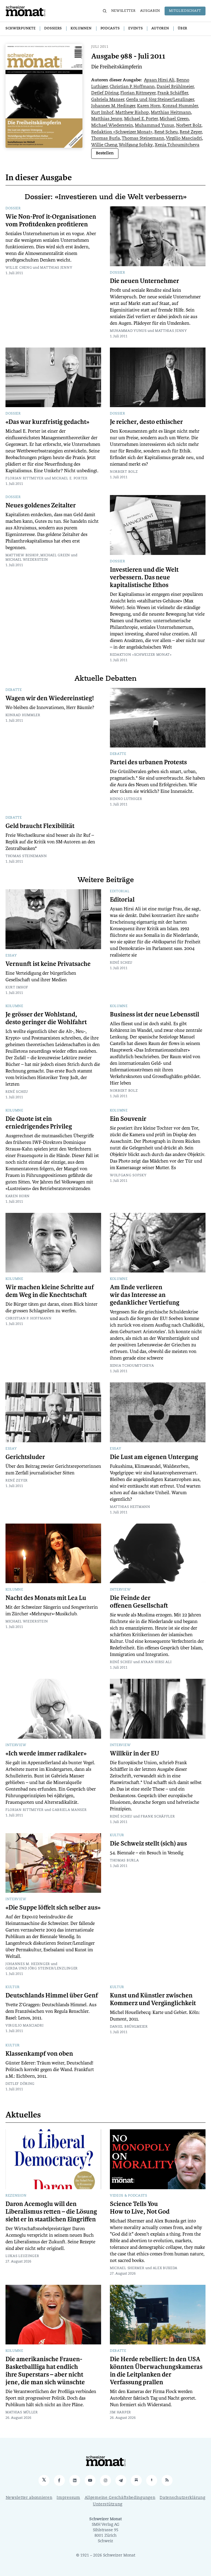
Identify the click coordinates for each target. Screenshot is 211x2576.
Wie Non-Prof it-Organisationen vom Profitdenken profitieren (51, 221)
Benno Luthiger (126, 799)
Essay (11, 956)
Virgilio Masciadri (184, 139)
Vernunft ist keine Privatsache (48, 964)
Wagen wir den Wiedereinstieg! (50, 698)
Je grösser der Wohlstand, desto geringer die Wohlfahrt (46, 1018)
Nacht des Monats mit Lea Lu (46, 1598)
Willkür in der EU (135, 1754)
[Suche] (105, 11)
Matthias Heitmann (171, 113)
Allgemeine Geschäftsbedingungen (120, 2498)
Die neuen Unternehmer (145, 281)
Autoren (160, 29)
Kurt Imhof (102, 113)
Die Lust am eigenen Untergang (154, 1457)
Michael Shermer (127, 2268)
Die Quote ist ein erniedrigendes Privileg (39, 1123)
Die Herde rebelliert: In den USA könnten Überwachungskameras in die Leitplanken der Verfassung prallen (156, 2371)
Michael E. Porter (141, 119)
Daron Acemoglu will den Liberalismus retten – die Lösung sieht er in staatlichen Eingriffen (51, 2212)
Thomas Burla (106, 139)
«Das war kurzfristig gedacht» (47, 422)
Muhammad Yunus (155, 126)
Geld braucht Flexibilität (40, 826)
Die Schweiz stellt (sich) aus (148, 1844)
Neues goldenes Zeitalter (41, 505)
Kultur (117, 1835)
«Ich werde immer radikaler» (46, 1754)
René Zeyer (191, 132)
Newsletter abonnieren (29, 2498)
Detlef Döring (105, 93)
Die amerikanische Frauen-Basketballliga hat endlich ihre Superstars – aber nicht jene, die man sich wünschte (45, 2371)
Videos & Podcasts (129, 2196)
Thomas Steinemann (143, 139)
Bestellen (105, 153)
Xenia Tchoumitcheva (177, 145)
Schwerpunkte (20, 29)
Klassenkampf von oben (39, 2054)
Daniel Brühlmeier (175, 87)
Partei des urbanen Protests (148, 762)
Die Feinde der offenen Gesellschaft (139, 1602)
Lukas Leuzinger (22, 2256)
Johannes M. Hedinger (113, 106)
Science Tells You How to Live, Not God (140, 2208)
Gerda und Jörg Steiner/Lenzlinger (160, 100)
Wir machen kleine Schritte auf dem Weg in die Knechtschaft (50, 1291)
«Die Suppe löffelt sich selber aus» (53, 1908)
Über (183, 29)
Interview (120, 1590)
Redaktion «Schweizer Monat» (122, 132)
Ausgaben (150, 11)
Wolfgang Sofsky (136, 145)
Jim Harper (120, 2413)
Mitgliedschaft (185, 11)
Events (135, 29)
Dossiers (53, 29)
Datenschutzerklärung (182, 2498)
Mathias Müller (22, 2413)
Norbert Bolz (189, 126)
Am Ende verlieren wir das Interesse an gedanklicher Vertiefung (145, 1295)
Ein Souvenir (128, 1119)
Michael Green (174, 119)
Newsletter (123, 11)
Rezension (16, 2196)
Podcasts (110, 29)
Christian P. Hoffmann (132, 87)
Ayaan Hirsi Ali (159, 80)
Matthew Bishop (132, 113)
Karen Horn (149, 106)
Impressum (68, 2498)
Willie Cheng (104, 145)
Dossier (13, 209)
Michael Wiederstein (112, 126)
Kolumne (14, 1006)
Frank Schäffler (173, 93)
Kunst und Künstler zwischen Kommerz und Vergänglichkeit (153, 1999)
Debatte (14, 690)
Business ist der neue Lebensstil (155, 1015)
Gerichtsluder (25, 1457)
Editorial (120, 891)
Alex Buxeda (165, 2268)
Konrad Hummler (180, 106)
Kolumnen (81, 29)
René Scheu (166, 132)
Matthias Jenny (107, 119)
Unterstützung (108, 2504)
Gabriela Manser (108, 100)
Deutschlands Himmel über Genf (52, 1996)
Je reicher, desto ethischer (146, 422)
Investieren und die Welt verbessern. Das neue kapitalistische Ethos (144, 577)
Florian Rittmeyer (138, 93)
